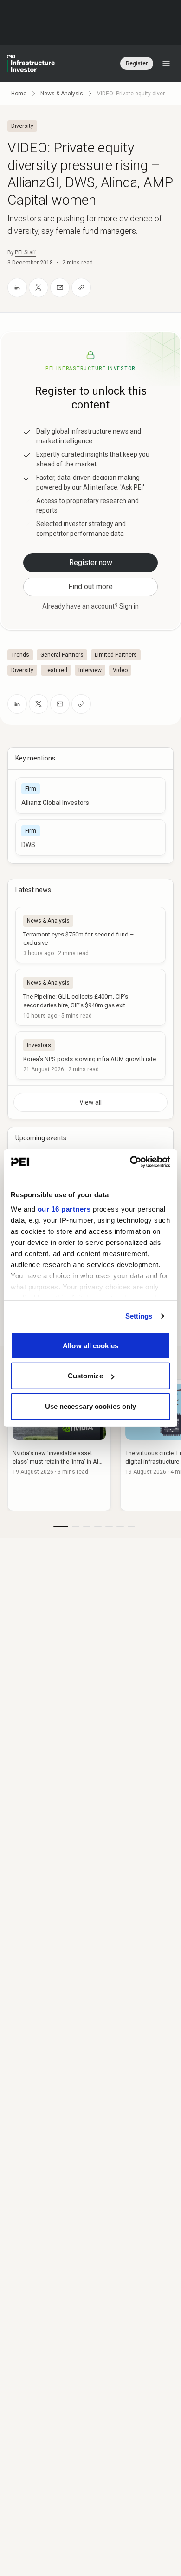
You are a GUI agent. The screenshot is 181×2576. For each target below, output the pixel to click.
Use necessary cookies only (91, 1406)
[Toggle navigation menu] (166, 63)
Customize (85, 1376)
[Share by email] (60, 288)
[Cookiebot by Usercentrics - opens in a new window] (130, 1162)
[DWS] (90, 838)
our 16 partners (64, 1209)
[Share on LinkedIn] (17, 288)
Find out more (90, 587)
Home (19, 94)
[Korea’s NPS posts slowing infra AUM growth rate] (90, 1056)
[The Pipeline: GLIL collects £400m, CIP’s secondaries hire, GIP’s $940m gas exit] (90, 997)
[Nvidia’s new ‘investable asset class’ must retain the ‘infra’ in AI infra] (59, 1445)
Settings (139, 1316)
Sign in (129, 606)
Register (137, 63)
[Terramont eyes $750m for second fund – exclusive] (90, 935)
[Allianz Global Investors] (90, 795)
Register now (91, 562)
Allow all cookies (90, 1345)
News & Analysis (62, 94)
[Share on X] (39, 288)
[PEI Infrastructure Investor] (31, 63)
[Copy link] (81, 288)
